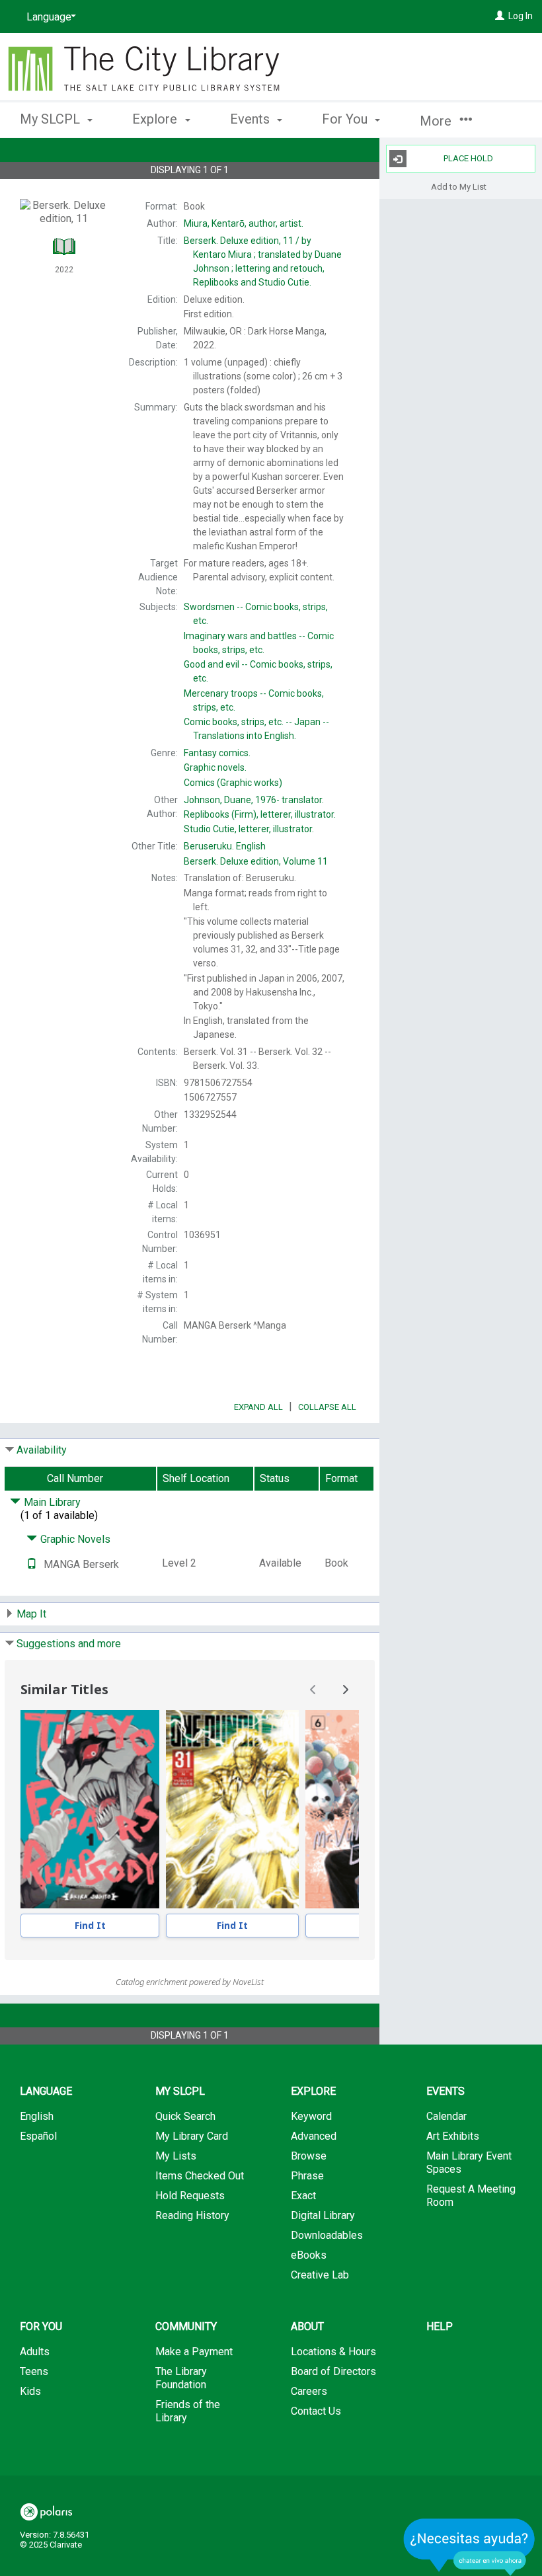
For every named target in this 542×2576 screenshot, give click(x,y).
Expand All (258, 1407)
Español (38, 2136)
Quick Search (185, 2116)
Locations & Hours (333, 2352)
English (225, 846)
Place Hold (468, 158)
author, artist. (244, 223)
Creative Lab (320, 2275)
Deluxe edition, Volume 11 (256, 861)
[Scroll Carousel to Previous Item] (313, 1690)
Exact (303, 2196)
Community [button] (186, 2326)
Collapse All (327, 1407)
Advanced (314, 2136)
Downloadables (327, 2235)
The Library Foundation (181, 2378)
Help (440, 2326)
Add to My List (459, 186)
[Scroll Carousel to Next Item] (345, 1690)
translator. (254, 800)
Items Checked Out (200, 2176)
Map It (31, 1614)
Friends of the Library (188, 2411)
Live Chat (469, 2547)
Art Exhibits (453, 2136)
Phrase (307, 2176)
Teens (34, 2371)
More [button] (437, 121)
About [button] (307, 2326)
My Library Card (192, 2136)
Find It (90, 1925)
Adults (35, 2352)
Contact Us (316, 2411)
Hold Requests (190, 2196)
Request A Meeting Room (471, 2196)
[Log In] (500, 16)
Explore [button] (156, 119)
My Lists (176, 2156)
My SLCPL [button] (52, 119)
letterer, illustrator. (260, 814)
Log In (521, 16)
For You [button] (346, 119)
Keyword (311, 2116)
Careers (309, 2391)
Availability (42, 1450)
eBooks (309, 2255)
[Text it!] (32, 1564)
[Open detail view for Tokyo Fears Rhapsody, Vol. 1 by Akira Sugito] (90, 1809)
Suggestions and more (69, 1644)
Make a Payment (194, 2352)
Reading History (192, 2215)
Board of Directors (333, 2371)
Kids (30, 2391)
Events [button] (252, 119)
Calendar (446, 2116)
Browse (309, 2156)
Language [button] (46, 2091)
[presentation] (90, 1809)
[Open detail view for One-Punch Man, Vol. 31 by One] (232, 1809)
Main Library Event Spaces (469, 2163)
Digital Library (323, 2215)
